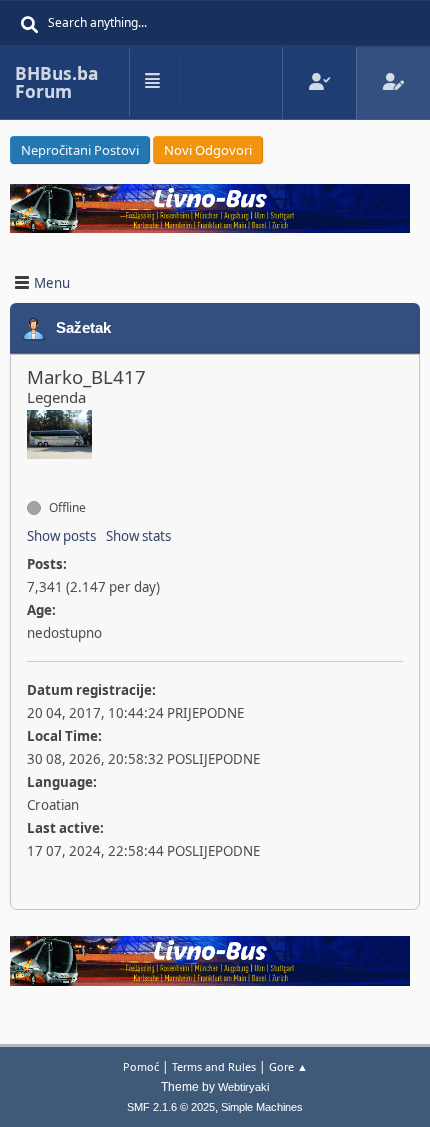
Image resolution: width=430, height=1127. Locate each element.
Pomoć (141, 1066)
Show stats (138, 536)
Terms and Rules (214, 1066)
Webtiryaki (243, 1087)
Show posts (61, 536)
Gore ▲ (288, 1066)
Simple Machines (262, 1107)
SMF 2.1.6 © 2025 (171, 1107)
